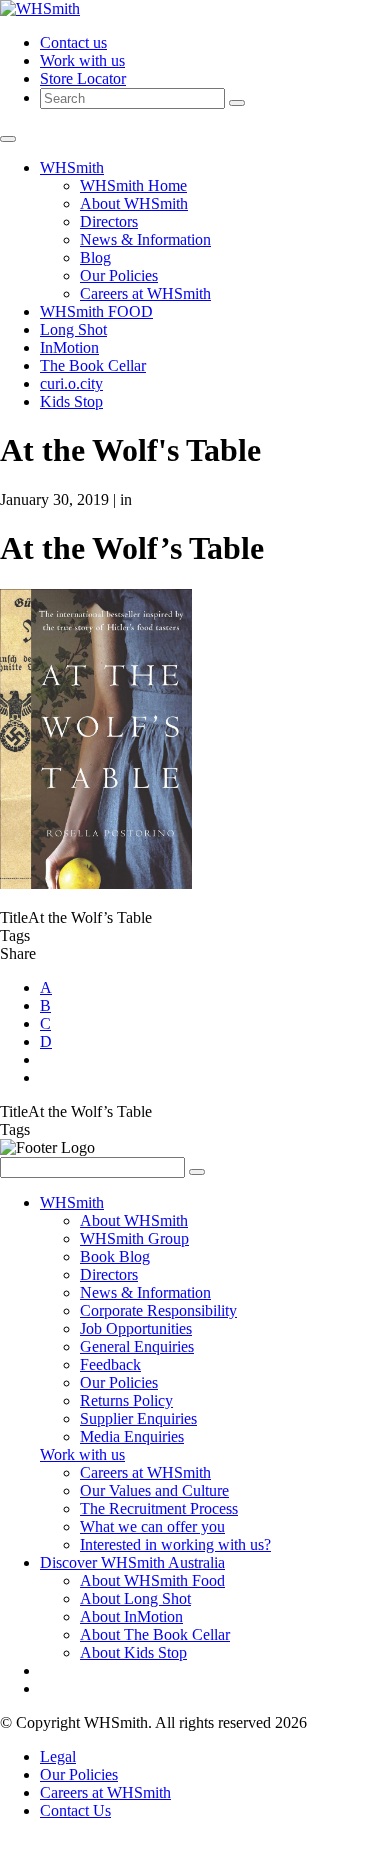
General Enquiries (137, 1346)
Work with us (82, 60)
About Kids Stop (133, 1652)
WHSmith (72, 167)
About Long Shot (135, 1598)
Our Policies (119, 275)
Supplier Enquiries (138, 1418)
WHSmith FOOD (96, 311)
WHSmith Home (133, 185)
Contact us (73, 42)
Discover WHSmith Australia (132, 1562)
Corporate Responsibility (158, 1310)
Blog (95, 257)
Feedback (110, 1364)
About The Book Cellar (155, 1634)
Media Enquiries (132, 1436)
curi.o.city (71, 383)
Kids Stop (71, 401)
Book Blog (115, 1256)
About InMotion (131, 1616)
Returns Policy (126, 1400)
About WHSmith (134, 203)
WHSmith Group (134, 1238)
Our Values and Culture (154, 1490)
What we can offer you (152, 1526)
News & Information (145, 239)
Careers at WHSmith (145, 293)
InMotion (69, 347)
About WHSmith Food (152, 1580)
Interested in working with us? (175, 1544)
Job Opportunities (136, 1328)
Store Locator (83, 78)
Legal (58, 1756)
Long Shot (73, 329)
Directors (109, 221)
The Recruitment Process (159, 1508)
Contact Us (75, 1810)
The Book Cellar (93, 365)
